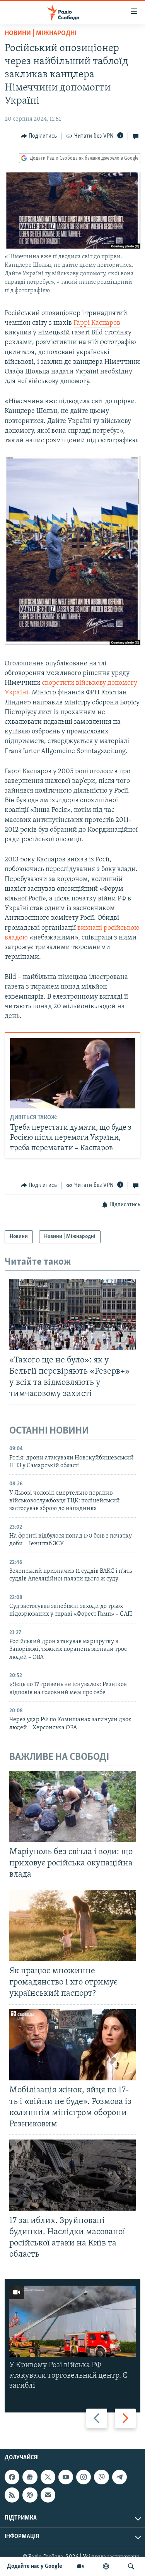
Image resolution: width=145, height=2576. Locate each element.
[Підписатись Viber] (101, 2477)
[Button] (39, 136)
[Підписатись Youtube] (66, 2477)
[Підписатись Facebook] (12, 2477)
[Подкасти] (106, 2566)
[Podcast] (30, 2495)
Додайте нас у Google (35, 2566)
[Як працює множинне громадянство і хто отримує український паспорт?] (72, 1925)
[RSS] (12, 2495)
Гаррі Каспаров (97, 323)
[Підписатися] (48, 2495)
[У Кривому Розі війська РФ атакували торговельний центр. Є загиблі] (72, 2321)
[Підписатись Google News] (30, 2477)
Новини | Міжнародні (41, 34)
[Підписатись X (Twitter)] (48, 2477)
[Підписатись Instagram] (84, 2477)
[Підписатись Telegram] (119, 2477)
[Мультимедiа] (80, 2566)
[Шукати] (131, 2566)
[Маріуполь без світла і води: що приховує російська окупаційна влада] (72, 1806)
